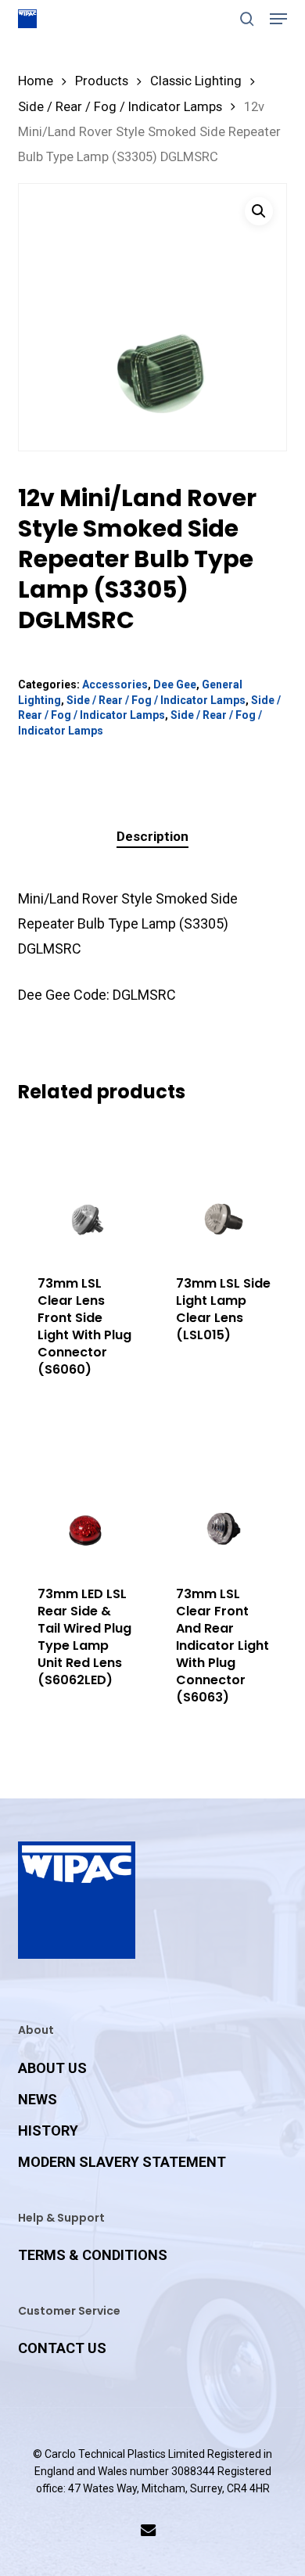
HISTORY (48, 2130)
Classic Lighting (196, 81)
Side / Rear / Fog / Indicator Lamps (120, 107)
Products (102, 81)
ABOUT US (52, 2068)
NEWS (38, 2099)
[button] (278, 19)
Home (36, 81)
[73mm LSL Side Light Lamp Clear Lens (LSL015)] (224, 1188)
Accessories (115, 684)
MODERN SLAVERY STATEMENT (122, 2162)
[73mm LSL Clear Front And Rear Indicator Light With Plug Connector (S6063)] (224, 1499)
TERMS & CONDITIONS (93, 2255)
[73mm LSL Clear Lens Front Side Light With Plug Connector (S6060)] (85, 1188)
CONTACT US (62, 2348)
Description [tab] (152, 836)
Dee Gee (175, 684)
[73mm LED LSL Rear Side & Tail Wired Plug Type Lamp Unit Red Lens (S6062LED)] (85, 1499)
